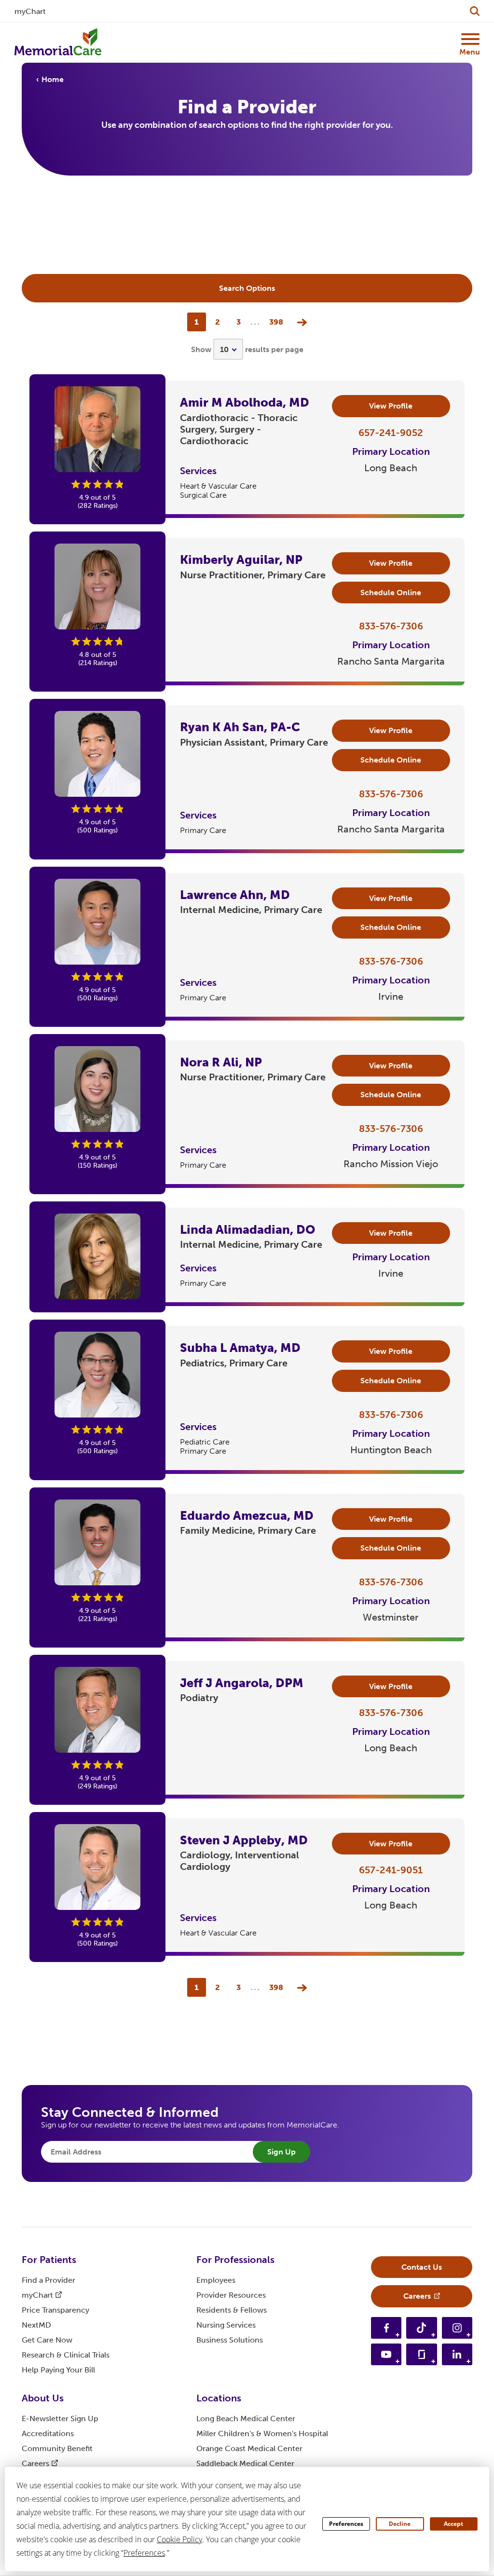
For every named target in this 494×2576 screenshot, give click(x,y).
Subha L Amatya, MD (240, 1348)
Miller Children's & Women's (262, 2433)
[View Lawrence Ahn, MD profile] (97, 922)
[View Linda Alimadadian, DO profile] (97, 1256)
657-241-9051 (391, 1870)
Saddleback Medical (245, 2463)
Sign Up (281, 2152)
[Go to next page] (300, 322)
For (49, 2260)
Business (230, 2340)
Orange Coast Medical (249, 2448)
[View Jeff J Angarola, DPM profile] (97, 1710)
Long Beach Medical (246, 2419)
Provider (231, 2295)
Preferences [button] (144, 2553)
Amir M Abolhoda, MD (245, 402)
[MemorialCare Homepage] (58, 42)
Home (53, 79)
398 (276, 322)
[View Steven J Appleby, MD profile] (97, 1867)
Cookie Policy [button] (179, 2539)
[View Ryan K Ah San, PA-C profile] (97, 754)
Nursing (226, 2325)
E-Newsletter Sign (60, 2419)
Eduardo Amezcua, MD (247, 1516)
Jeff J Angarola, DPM (242, 1683)
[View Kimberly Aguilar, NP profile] (97, 586)
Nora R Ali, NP (221, 1062)
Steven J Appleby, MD (244, 1840)
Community (57, 2448)
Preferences (346, 2524)
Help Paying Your (58, 2370)
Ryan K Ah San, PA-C (240, 727)
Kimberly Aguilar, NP (241, 560)
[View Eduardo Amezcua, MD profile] (97, 1542)
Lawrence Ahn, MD (235, 895)
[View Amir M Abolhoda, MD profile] (97, 429)
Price (55, 2310)
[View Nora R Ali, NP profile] (97, 1089)
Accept (453, 2524)
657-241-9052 (391, 433)
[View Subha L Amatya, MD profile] (97, 1375)
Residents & (232, 2310)
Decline (400, 2524)
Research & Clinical (66, 2355)
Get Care (47, 2340)
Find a (48, 2280)
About (43, 2398)
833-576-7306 (391, 626)
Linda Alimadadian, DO (247, 1230)
